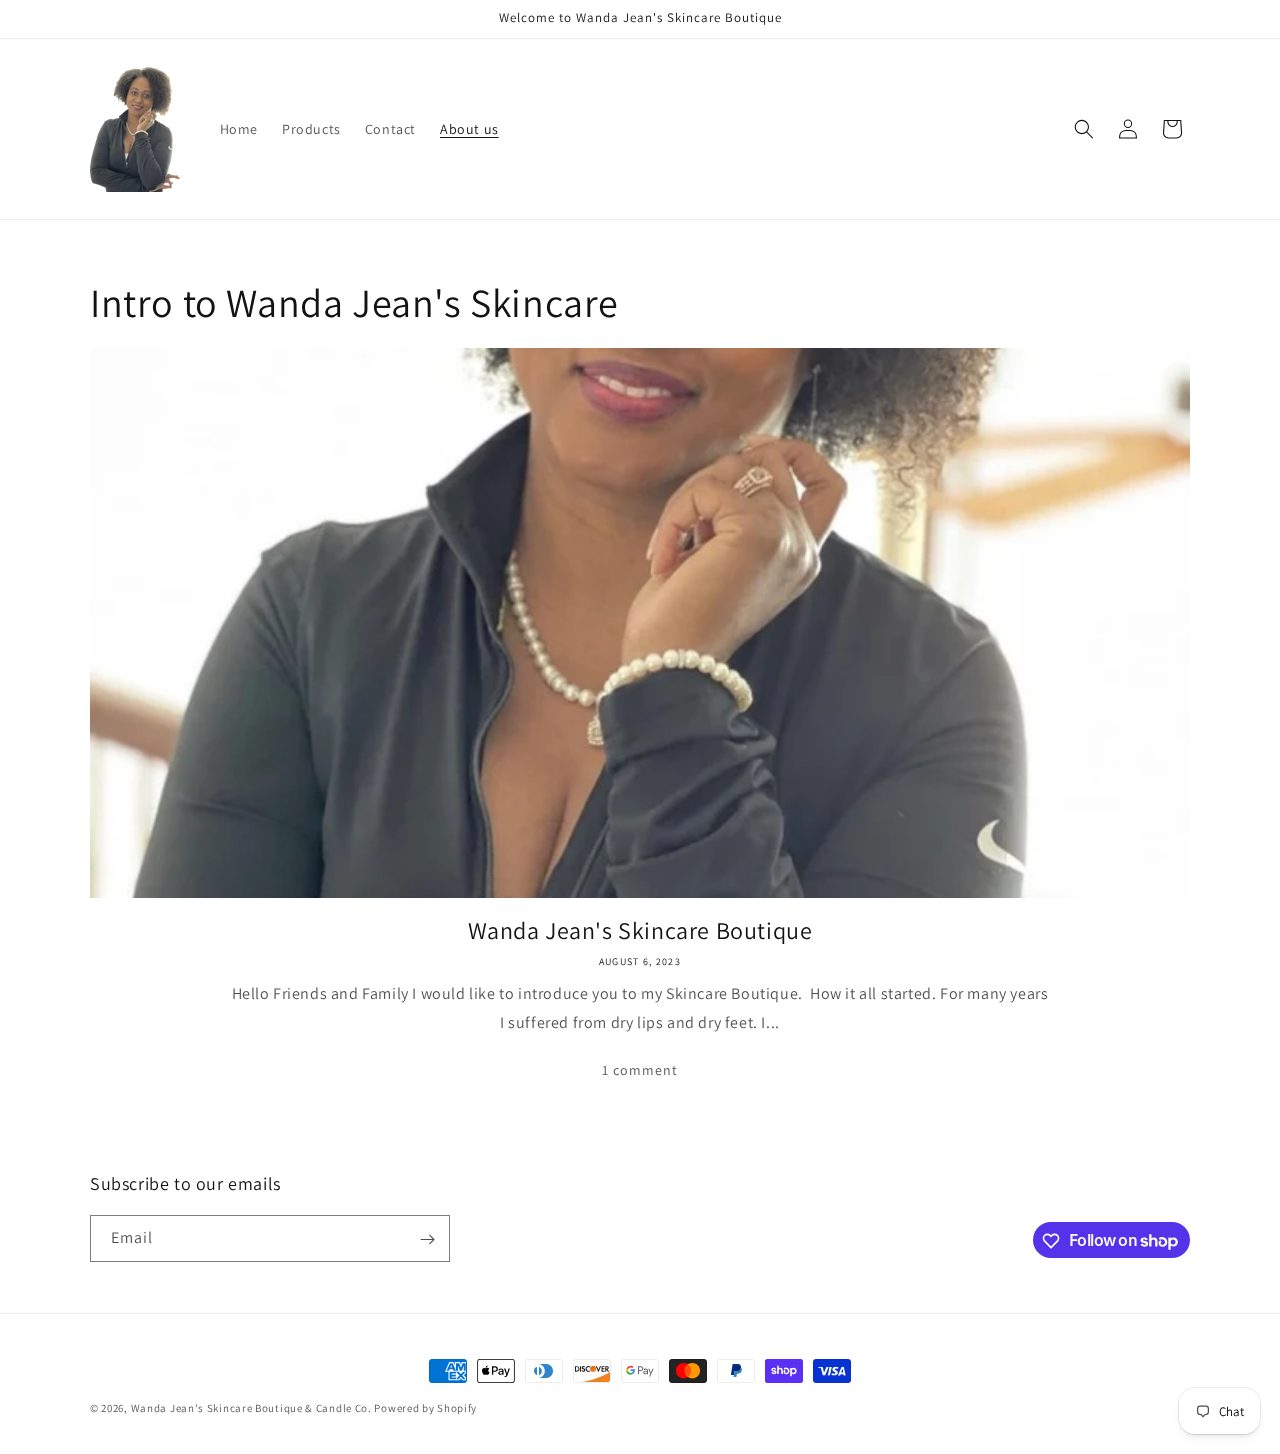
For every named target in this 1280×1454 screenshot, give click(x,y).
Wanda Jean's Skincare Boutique (640, 930)
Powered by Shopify (425, 1408)
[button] (1084, 129)
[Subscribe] (427, 1239)
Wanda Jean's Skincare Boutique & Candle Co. (251, 1408)
